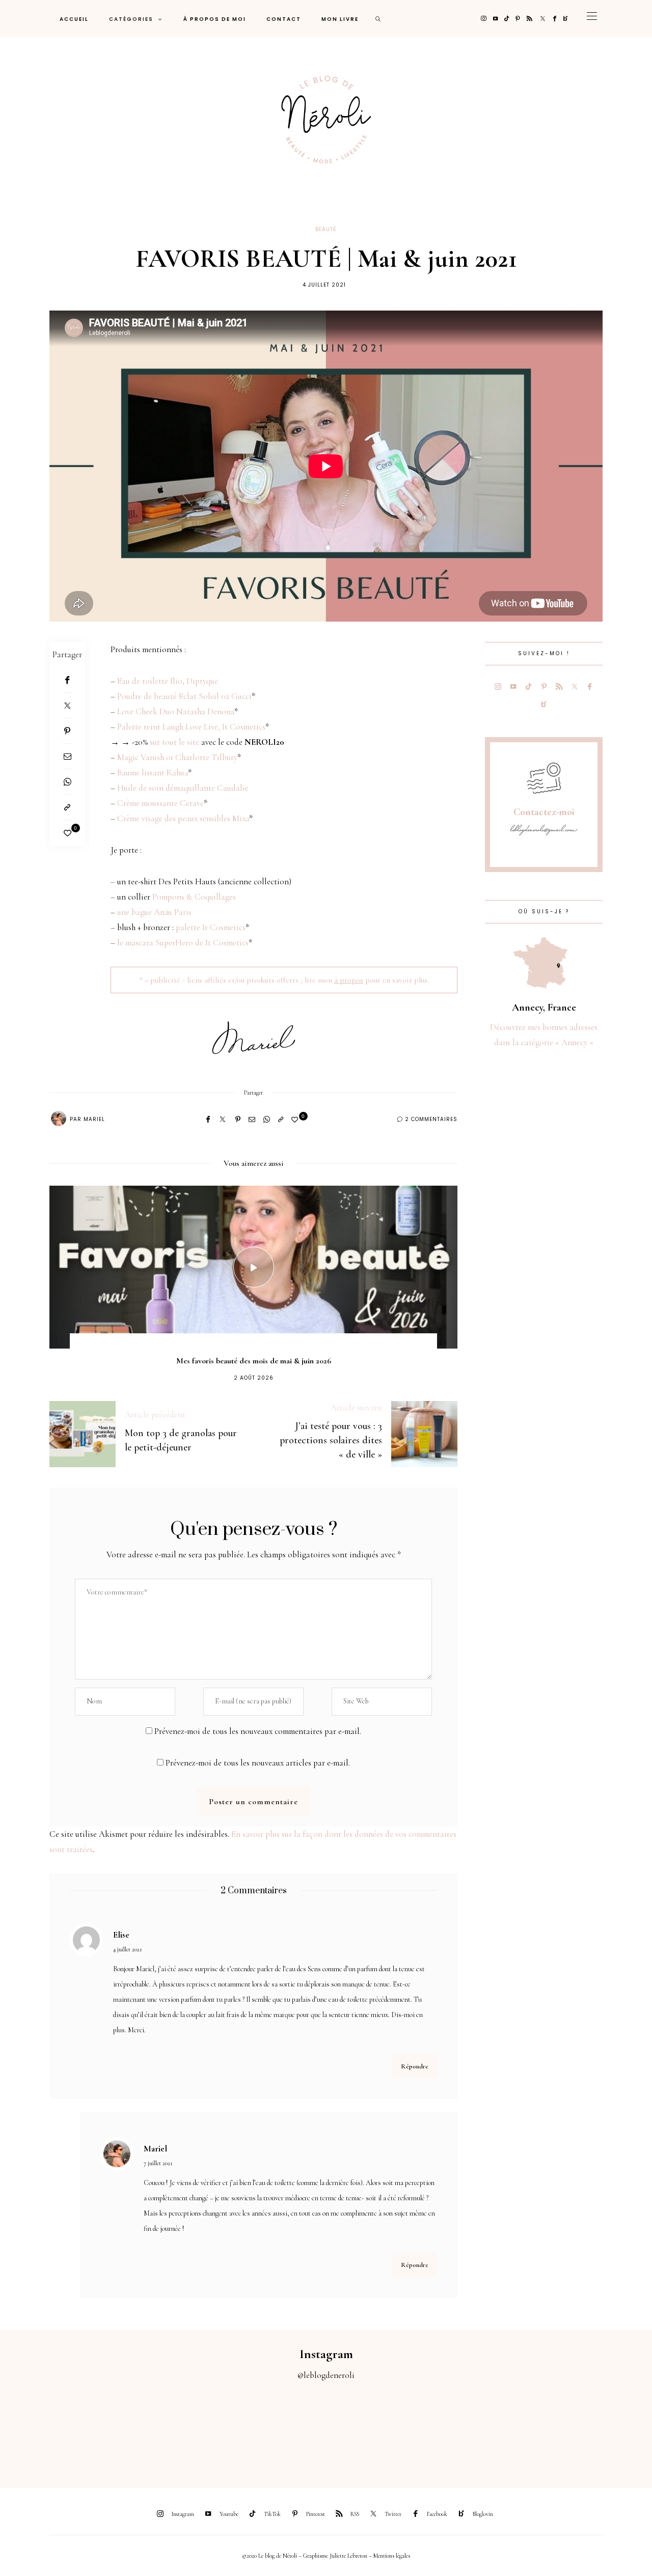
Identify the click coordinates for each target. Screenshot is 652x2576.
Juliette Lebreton (348, 2556)
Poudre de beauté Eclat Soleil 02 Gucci (184, 696)
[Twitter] (543, 19)
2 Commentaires (431, 1119)
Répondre (415, 2066)
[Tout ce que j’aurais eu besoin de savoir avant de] (530, 2428)
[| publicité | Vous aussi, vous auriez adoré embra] (448, 2428)
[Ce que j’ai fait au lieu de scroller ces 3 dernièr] (41, 2428)
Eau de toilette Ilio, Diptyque (168, 681)
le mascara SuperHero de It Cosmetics (183, 943)
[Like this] (67, 833)
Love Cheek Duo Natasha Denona (176, 711)
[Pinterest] (518, 19)
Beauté (326, 229)
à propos (349, 980)
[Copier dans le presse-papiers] (67, 807)
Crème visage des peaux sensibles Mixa (183, 818)
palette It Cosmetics (211, 927)
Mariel (94, 1119)
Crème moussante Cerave (160, 803)
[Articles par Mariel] (59, 1118)
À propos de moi (215, 19)
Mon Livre (340, 19)
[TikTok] (507, 19)
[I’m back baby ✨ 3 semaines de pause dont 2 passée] (204, 2428)
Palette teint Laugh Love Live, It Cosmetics (191, 727)
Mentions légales (392, 2556)
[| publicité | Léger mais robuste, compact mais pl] (367, 2428)
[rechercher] (378, 19)
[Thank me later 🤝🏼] (611, 2428)
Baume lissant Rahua (153, 773)
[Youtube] (495, 19)
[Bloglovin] (566, 19)
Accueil (74, 19)
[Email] (67, 757)
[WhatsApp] (67, 782)
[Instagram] (484, 19)
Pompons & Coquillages (194, 897)
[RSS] (529, 19)
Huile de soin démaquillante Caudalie (183, 788)
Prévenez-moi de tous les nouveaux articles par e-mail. (258, 1763)
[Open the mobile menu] (592, 19)
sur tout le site (174, 742)
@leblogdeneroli (326, 2375)
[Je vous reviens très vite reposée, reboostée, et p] (285, 2428)
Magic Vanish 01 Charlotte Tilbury (177, 757)
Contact (284, 19)
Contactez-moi (544, 812)
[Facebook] (555, 19)
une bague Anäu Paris (154, 912)
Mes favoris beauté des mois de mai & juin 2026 (254, 1361)
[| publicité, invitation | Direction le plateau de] (122, 2428)
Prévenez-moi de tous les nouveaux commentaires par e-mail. (258, 1731)
